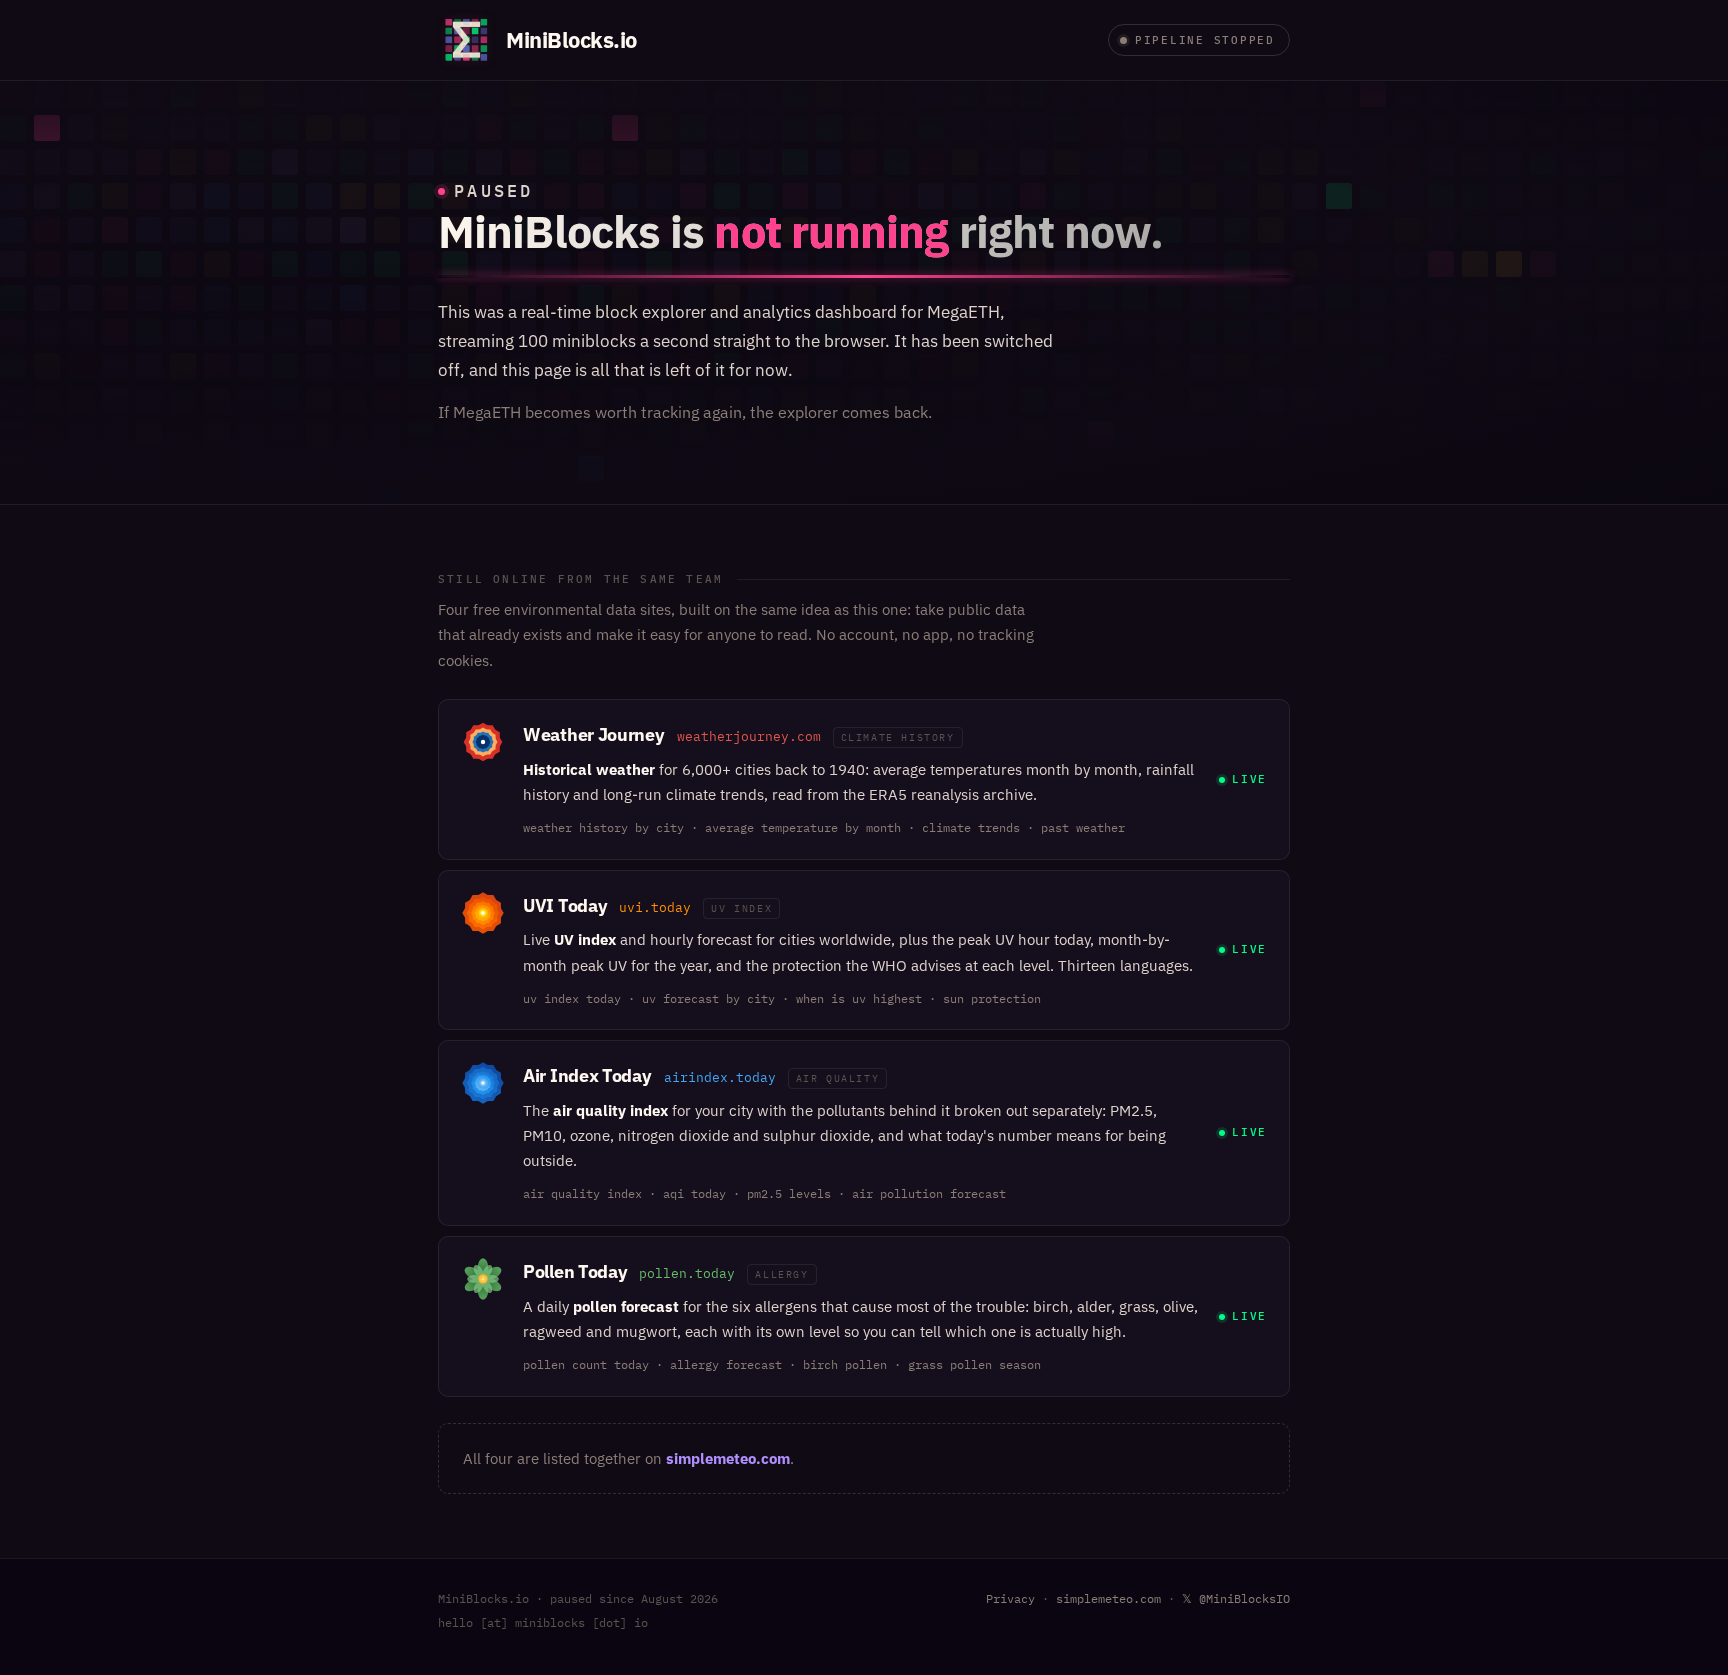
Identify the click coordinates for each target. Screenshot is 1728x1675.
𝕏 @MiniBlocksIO (1236, 1598)
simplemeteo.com (728, 1458)
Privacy (1010, 1598)
